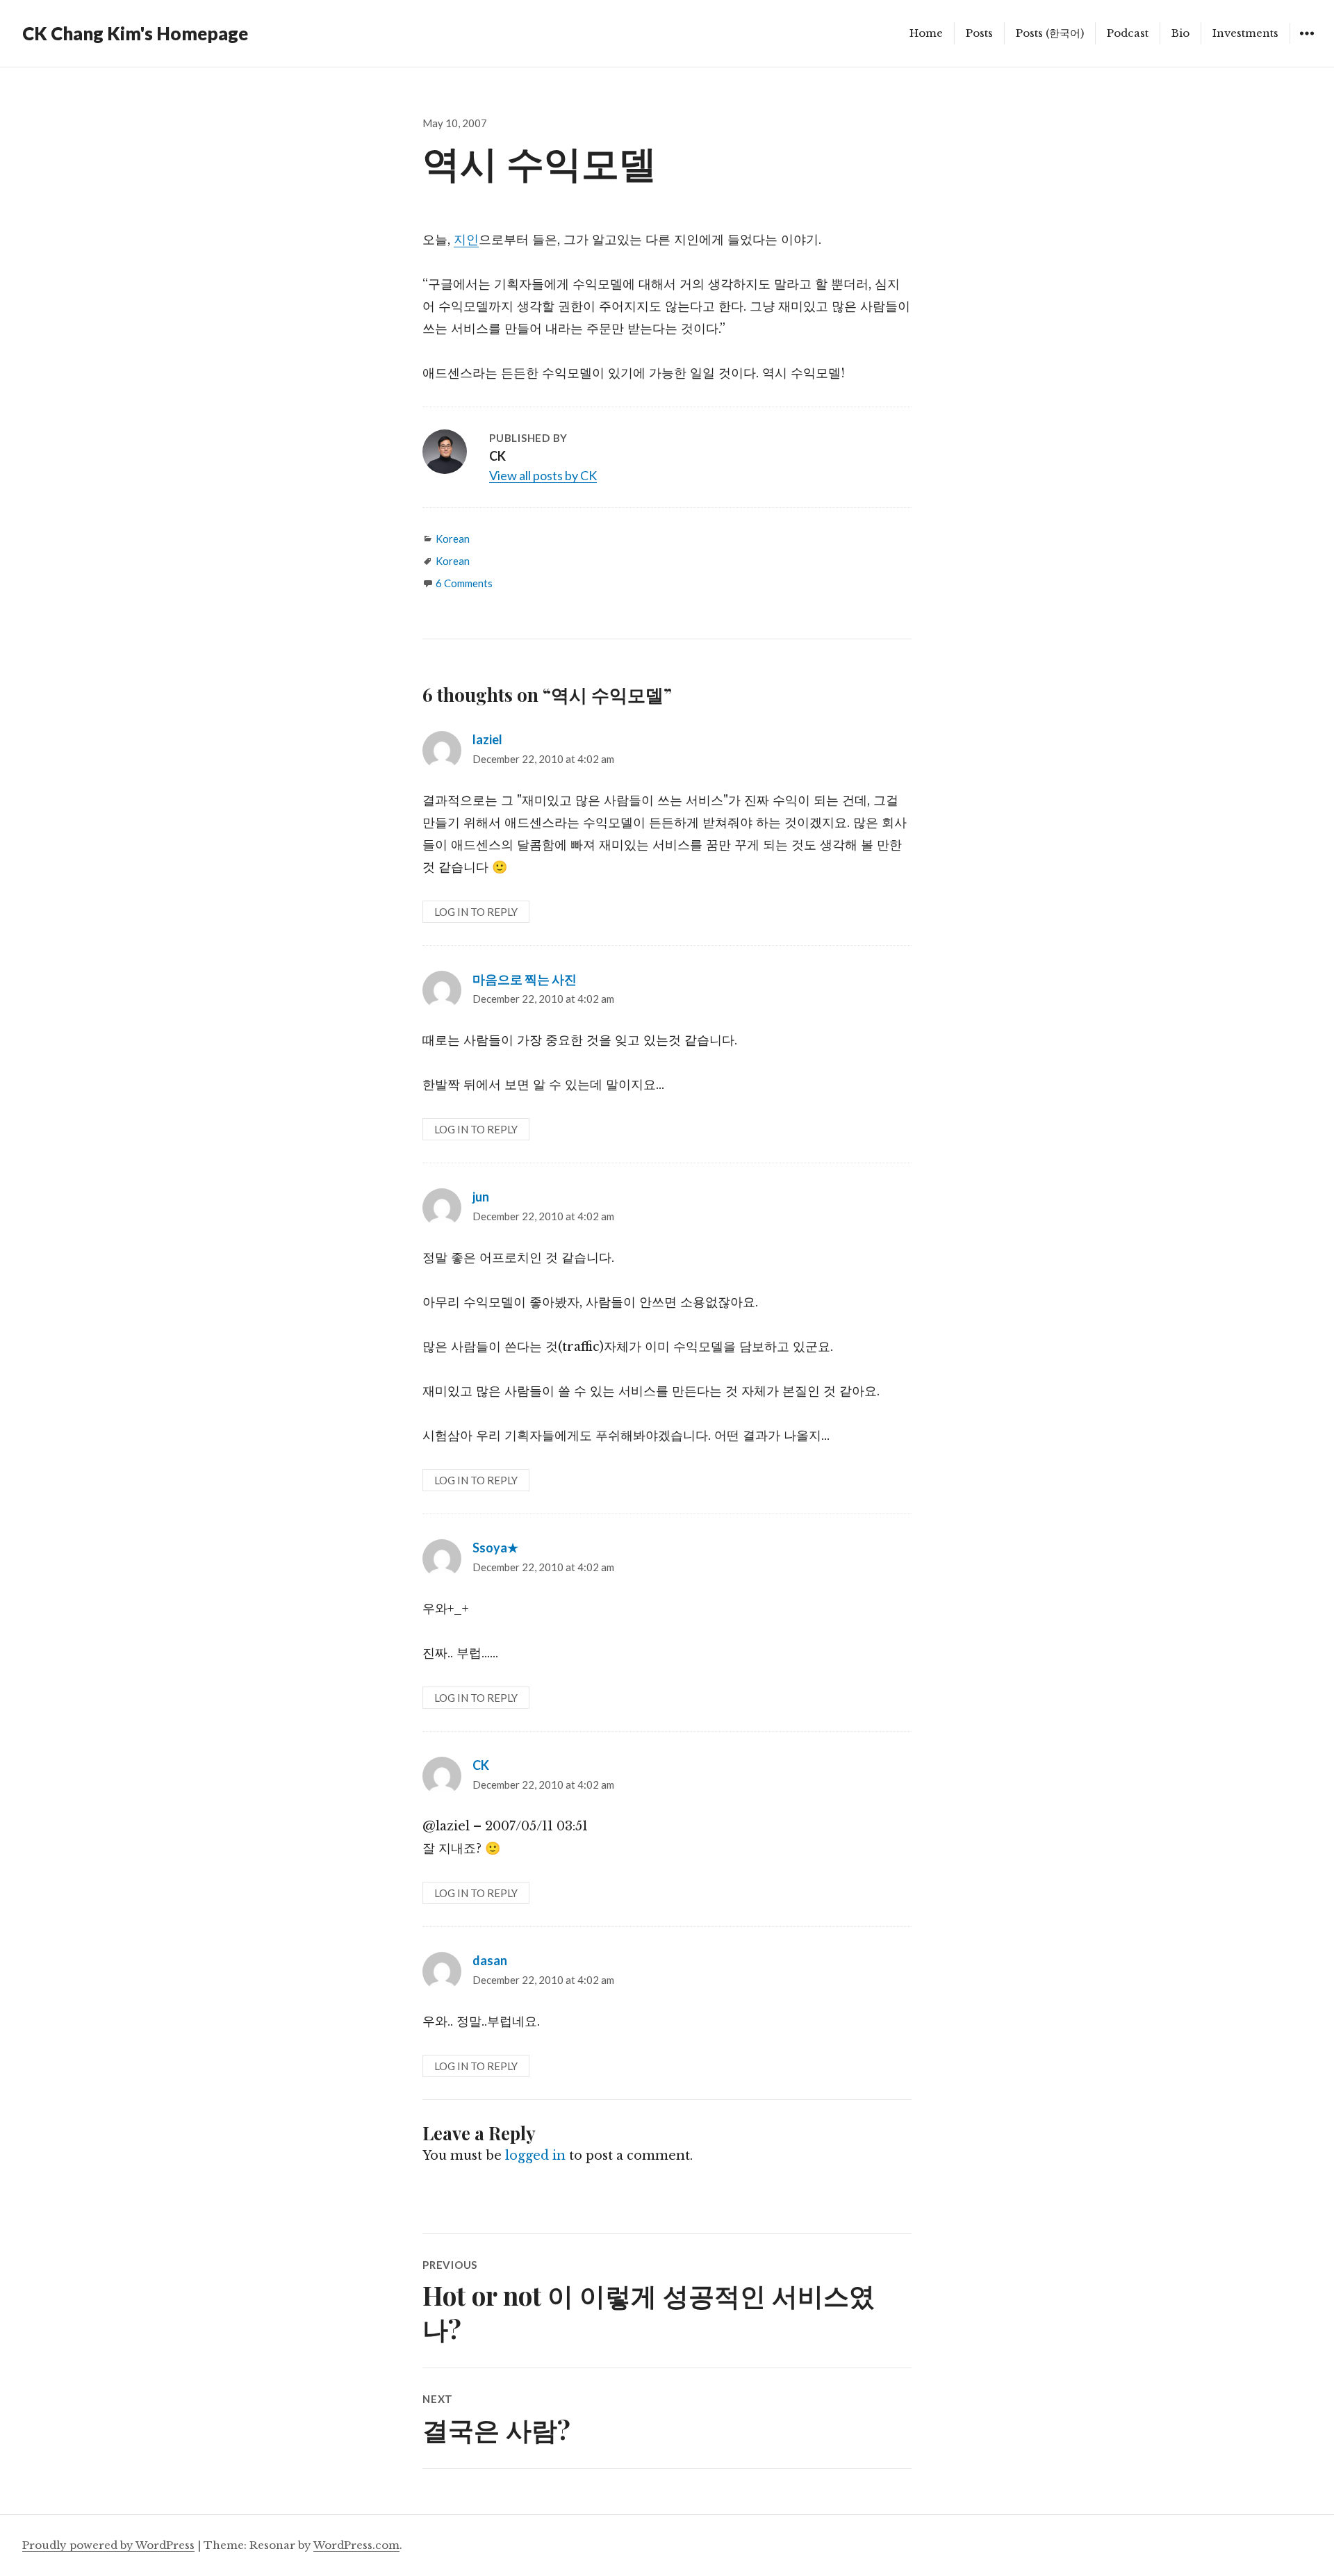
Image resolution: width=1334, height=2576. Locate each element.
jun (481, 1197)
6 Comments (464, 583)
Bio (1180, 33)
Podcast (1128, 33)
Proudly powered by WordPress (108, 2545)
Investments (1245, 33)
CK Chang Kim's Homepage (135, 33)
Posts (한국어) (1050, 33)
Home (926, 33)
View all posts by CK (543, 475)
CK (481, 1765)
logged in (535, 2156)
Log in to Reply (476, 912)
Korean (453, 539)
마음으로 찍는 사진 (525, 979)
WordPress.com (356, 2545)
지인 (466, 240)
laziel (487, 739)
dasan (490, 1960)
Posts (979, 33)
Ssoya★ (495, 1548)
